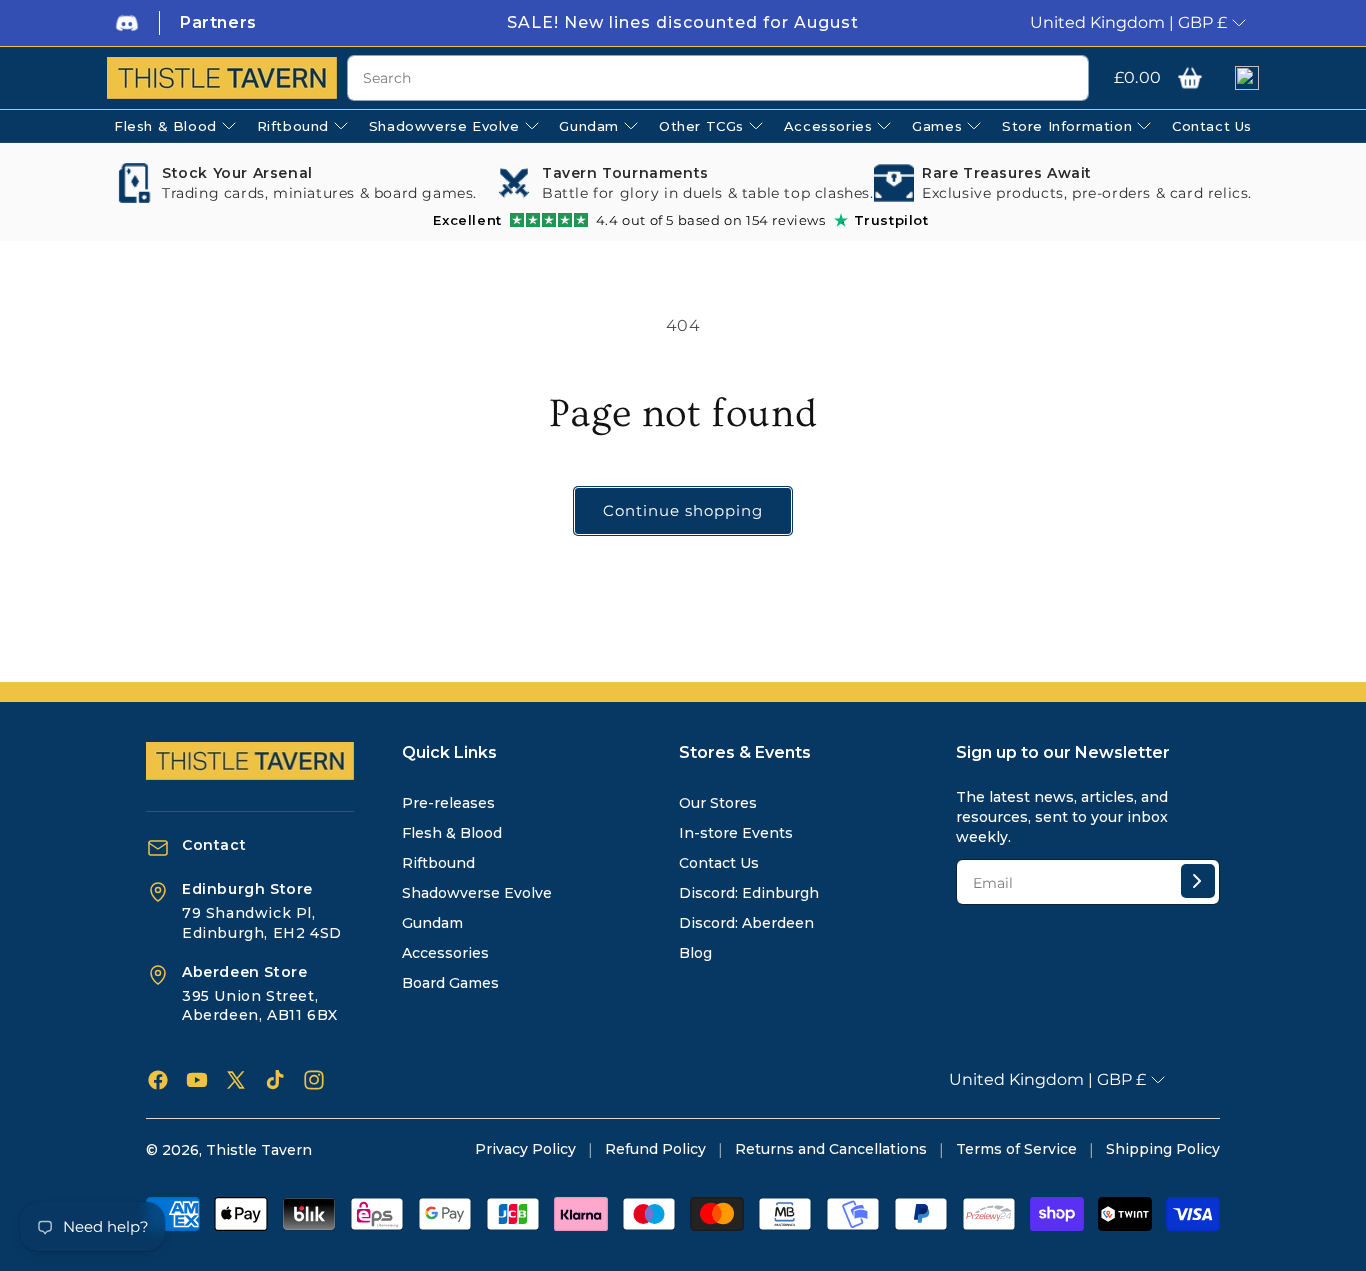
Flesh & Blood (452, 833)
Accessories (445, 953)
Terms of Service (1016, 1149)
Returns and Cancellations (831, 1149)
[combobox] (718, 78)
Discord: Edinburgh (749, 893)
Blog (695, 953)
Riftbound (438, 863)
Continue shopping (683, 510)
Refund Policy (655, 1149)
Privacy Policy (525, 1149)
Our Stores (718, 803)
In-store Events (736, 833)
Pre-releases (448, 803)
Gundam (432, 923)
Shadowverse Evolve (477, 893)
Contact (214, 845)
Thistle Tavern (259, 1150)
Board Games (450, 983)
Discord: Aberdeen (746, 923)
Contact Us (719, 863)
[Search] (1066, 79)
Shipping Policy (1163, 1149)
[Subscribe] (1198, 881)
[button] (1190, 78)
